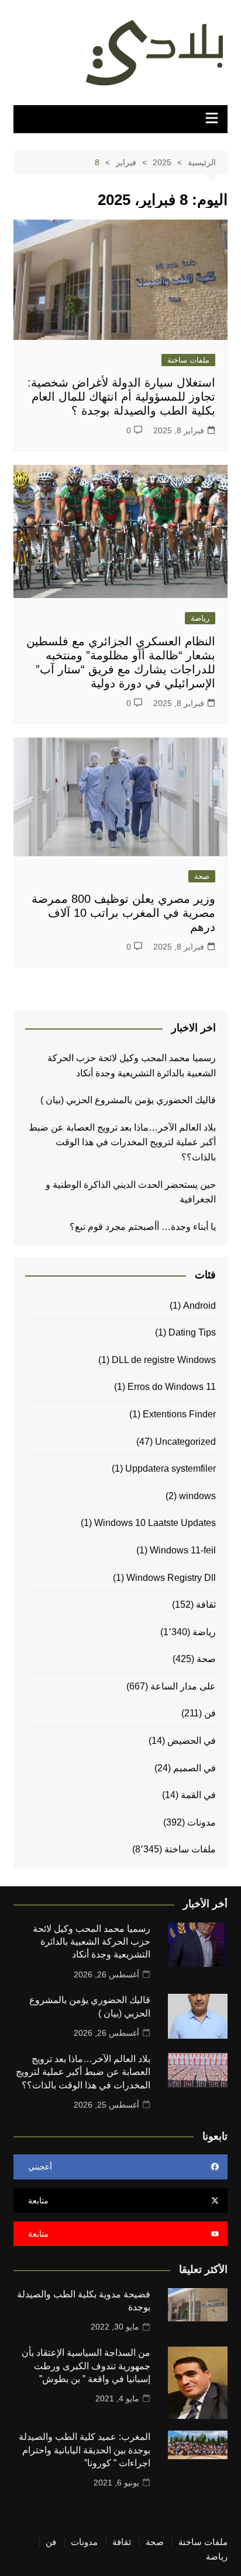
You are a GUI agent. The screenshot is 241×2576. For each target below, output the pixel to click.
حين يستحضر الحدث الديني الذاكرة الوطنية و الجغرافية (131, 1192)
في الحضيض (192, 1741)
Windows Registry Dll (171, 1578)
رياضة (200, 618)
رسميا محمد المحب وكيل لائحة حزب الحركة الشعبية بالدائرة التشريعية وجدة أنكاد (132, 1065)
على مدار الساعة (183, 1686)
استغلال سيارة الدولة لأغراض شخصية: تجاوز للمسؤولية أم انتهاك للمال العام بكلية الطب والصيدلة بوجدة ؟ (121, 397)
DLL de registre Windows (164, 1360)
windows (197, 1496)
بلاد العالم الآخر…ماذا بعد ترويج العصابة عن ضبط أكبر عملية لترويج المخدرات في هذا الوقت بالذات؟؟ (122, 1142)
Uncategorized (185, 1442)
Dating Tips (192, 1332)
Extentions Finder (179, 1414)
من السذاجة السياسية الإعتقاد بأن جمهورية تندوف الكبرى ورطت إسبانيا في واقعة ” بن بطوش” (86, 2366)
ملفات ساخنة (188, 360)
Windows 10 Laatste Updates (155, 1523)
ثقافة (206, 1605)
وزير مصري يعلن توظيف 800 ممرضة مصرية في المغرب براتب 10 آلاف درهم (123, 913)
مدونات (202, 1822)
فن (210, 1713)
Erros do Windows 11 (172, 1387)
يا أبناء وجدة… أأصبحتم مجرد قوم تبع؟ (143, 1227)
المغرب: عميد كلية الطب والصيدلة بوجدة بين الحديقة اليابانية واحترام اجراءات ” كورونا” (85, 2450)
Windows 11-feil (183, 1550)
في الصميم (194, 1768)
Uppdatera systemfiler (171, 1468)
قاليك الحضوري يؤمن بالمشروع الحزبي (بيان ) (128, 1100)
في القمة (198, 1795)
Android (199, 1306)
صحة (202, 876)
